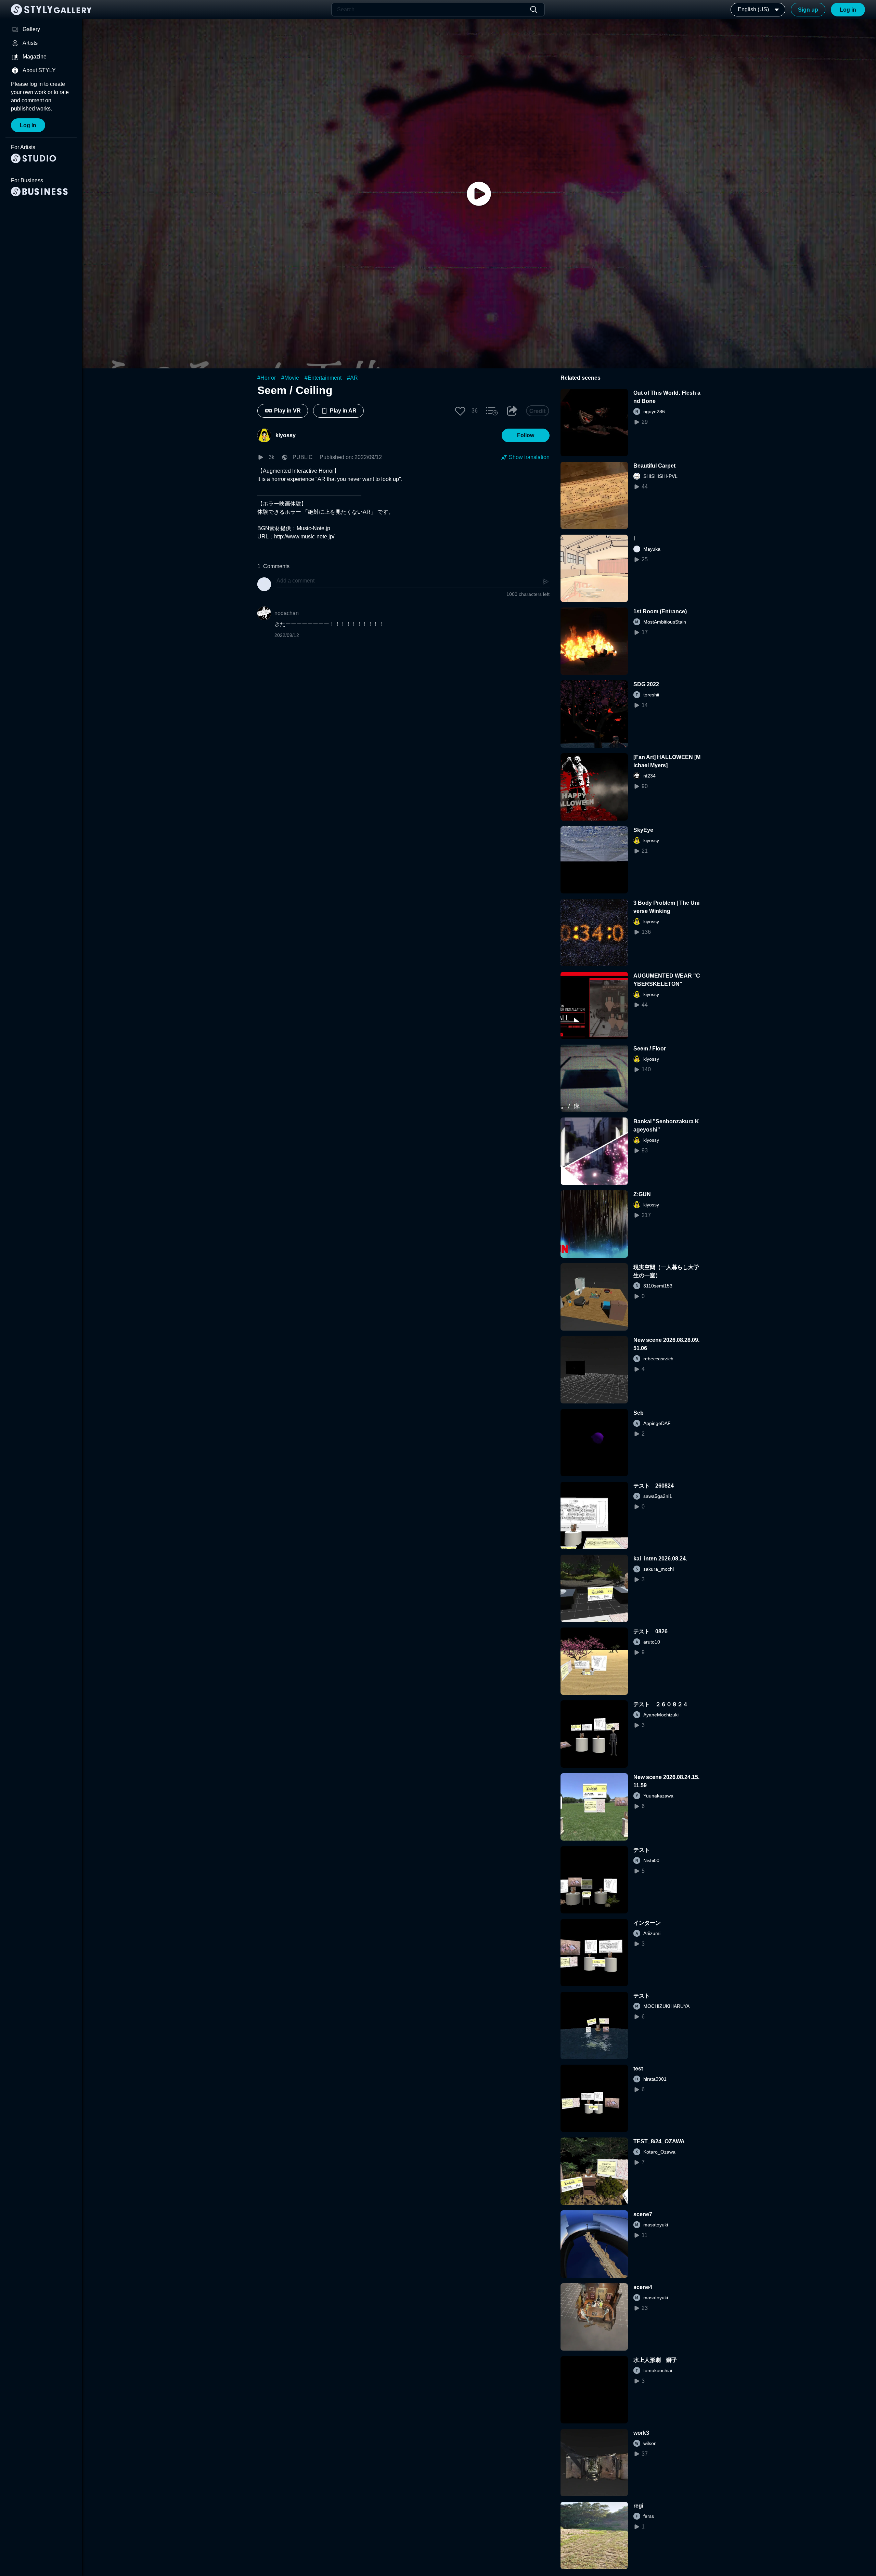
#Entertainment (323, 378)
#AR (352, 378)
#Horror (267, 378)
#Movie (290, 378)
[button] (460, 411)
